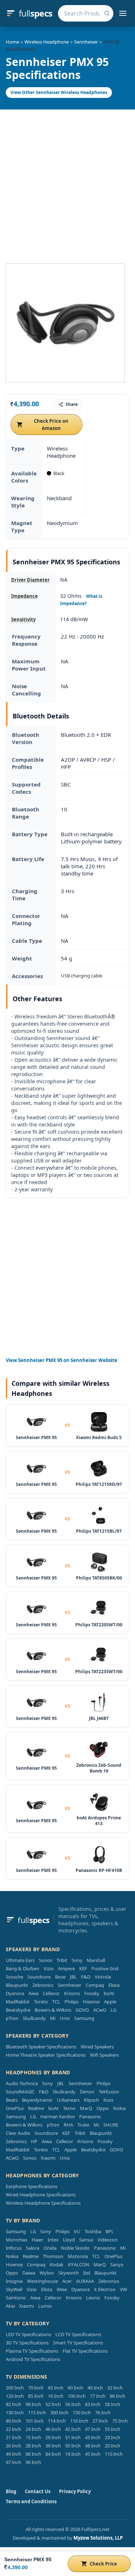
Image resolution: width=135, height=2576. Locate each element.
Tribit (62, 1960)
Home (12, 42)
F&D (86, 1977)
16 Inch (56, 2396)
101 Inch (35, 2421)
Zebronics (43, 1985)
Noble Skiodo (75, 2248)
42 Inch (73, 2429)
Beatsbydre (18, 2010)
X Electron (105, 2289)
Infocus (14, 2248)
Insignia (14, 2281)
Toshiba (93, 2231)
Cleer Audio (18, 2133)
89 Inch (13, 2421)
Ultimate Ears (20, 1960)
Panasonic (90, 2116)
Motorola (78, 2256)
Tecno (69, 2108)
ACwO (100, 2010)
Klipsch (91, 2100)
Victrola (103, 1977)
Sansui (86, 2240)
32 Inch (115, 2388)
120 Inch (15, 2396)
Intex (53, 2240)
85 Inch (36, 2396)
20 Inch (112, 2446)
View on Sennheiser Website (62, 1360)
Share (72, 404)
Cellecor (51, 1993)
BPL (110, 2231)
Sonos (46, 1960)
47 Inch (93, 2429)
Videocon (108, 2240)
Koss (108, 2100)
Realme (36, 2108)
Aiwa (33, 1993)
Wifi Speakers (104, 2055)
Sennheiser (86, 42)
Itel (87, 2273)
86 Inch (118, 2396)
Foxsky (92, 1993)
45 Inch (93, 2454)
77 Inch (98, 2396)
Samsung (84, 2018)
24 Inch (33, 2429)
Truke (83, 2125)
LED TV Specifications (28, 2334)
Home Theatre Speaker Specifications (46, 2055)
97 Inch (13, 2462)
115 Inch (37, 2413)
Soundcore (39, 1977)
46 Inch (53, 2429)
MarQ (86, 2108)
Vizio (49, 1968)
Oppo (103, 2108)
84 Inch (53, 2454)
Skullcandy (34, 2018)
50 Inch (73, 2446)
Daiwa (29, 2273)
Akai (10, 2306)
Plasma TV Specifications (32, 2351)
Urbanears (68, 2100)
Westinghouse (42, 2281)
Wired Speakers (97, 2047)
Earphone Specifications (31, 2186)
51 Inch (73, 2437)
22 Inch (13, 2429)
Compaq (95, 1985)
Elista (114, 1985)
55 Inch (112, 2429)
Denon (87, 2092)
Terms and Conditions (31, 2501)
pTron (12, 2018)
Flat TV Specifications (85, 2351)
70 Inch (36, 2388)
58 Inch (112, 2404)
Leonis (93, 2298)
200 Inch (15, 2388)
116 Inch (79, 2421)
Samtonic (16, 2298)
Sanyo (117, 2264)
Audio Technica (22, 2083)
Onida (50, 2248)
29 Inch (53, 2437)
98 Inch (33, 2404)
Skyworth (69, 2273)
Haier (37, 2240)
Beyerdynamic (37, 2100)
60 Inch (75, 2388)
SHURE (111, 2125)
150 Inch (82, 2413)
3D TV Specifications (27, 2343)
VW (123, 2289)
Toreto (41, 2002)
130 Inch (15, 2413)
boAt (109, 1993)
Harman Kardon (58, 2116)
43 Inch (93, 2437)
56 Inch (73, 2404)
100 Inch (77, 2396)
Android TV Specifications (33, 2359)
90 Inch (33, 2462)
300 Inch (59, 2413)
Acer (67, 2281)
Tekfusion (109, 2092)
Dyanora (15, 1993)
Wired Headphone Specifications (41, 2195)
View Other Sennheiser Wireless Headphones (59, 92)
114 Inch (57, 2421)
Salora (33, 2248)
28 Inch (33, 2446)
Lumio (45, 2306)
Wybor (47, 2273)
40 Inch (95, 2388)
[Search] (107, 13)
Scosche (14, 1977)
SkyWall (14, 2289)
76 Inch (103, 2413)
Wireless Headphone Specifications (43, 2203)
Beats (12, 2100)
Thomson (53, 2256)
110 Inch (114, 2454)
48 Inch (93, 2446)
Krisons (72, 1993)
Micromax (17, 2240)
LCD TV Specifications (78, 2334)
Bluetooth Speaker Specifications (41, 2047)
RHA (68, 2125)
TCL (56, 2002)
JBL (73, 1977)
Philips (71, 2002)
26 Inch (13, 2446)
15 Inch (33, 2437)
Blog (11, 2491)
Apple (110, 2002)
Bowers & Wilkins (53, 2010)
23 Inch (112, 2437)
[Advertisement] (67, 181)
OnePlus (15, 2108)
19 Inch (73, 2454)
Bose (60, 1977)
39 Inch (53, 2446)
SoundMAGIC (20, 2092)
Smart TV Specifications (78, 2343)
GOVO (82, 2010)
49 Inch (13, 2454)
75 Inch (120, 2421)
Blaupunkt (17, 1985)
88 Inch (33, 2454)
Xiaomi (48, 2158)
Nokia (119, 2108)
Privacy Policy (75, 2491)
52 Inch (53, 2404)
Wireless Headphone (47, 42)
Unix (65, 2018)
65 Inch (56, 2388)
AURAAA (85, 2281)
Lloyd (69, 2240)
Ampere (66, 1968)
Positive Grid (105, 1968)
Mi (53, 2018)
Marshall (96, 1960)
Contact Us (38, 2491)
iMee (62, 2289)
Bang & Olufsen (22, 1968)
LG (113, 2010)
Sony (77, 1960)
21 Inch (13, 2437)
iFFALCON (78, 2264)
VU (77, 2231)
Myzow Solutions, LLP (98, 2538)
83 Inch (93, 2404)
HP (34, 2141)
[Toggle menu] (123, 13)
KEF (83, 1968)
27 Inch (100, 2421)
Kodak (57, 2264)
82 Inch (13, 2404)
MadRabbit (18, 2002)
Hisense (91, 2002)
